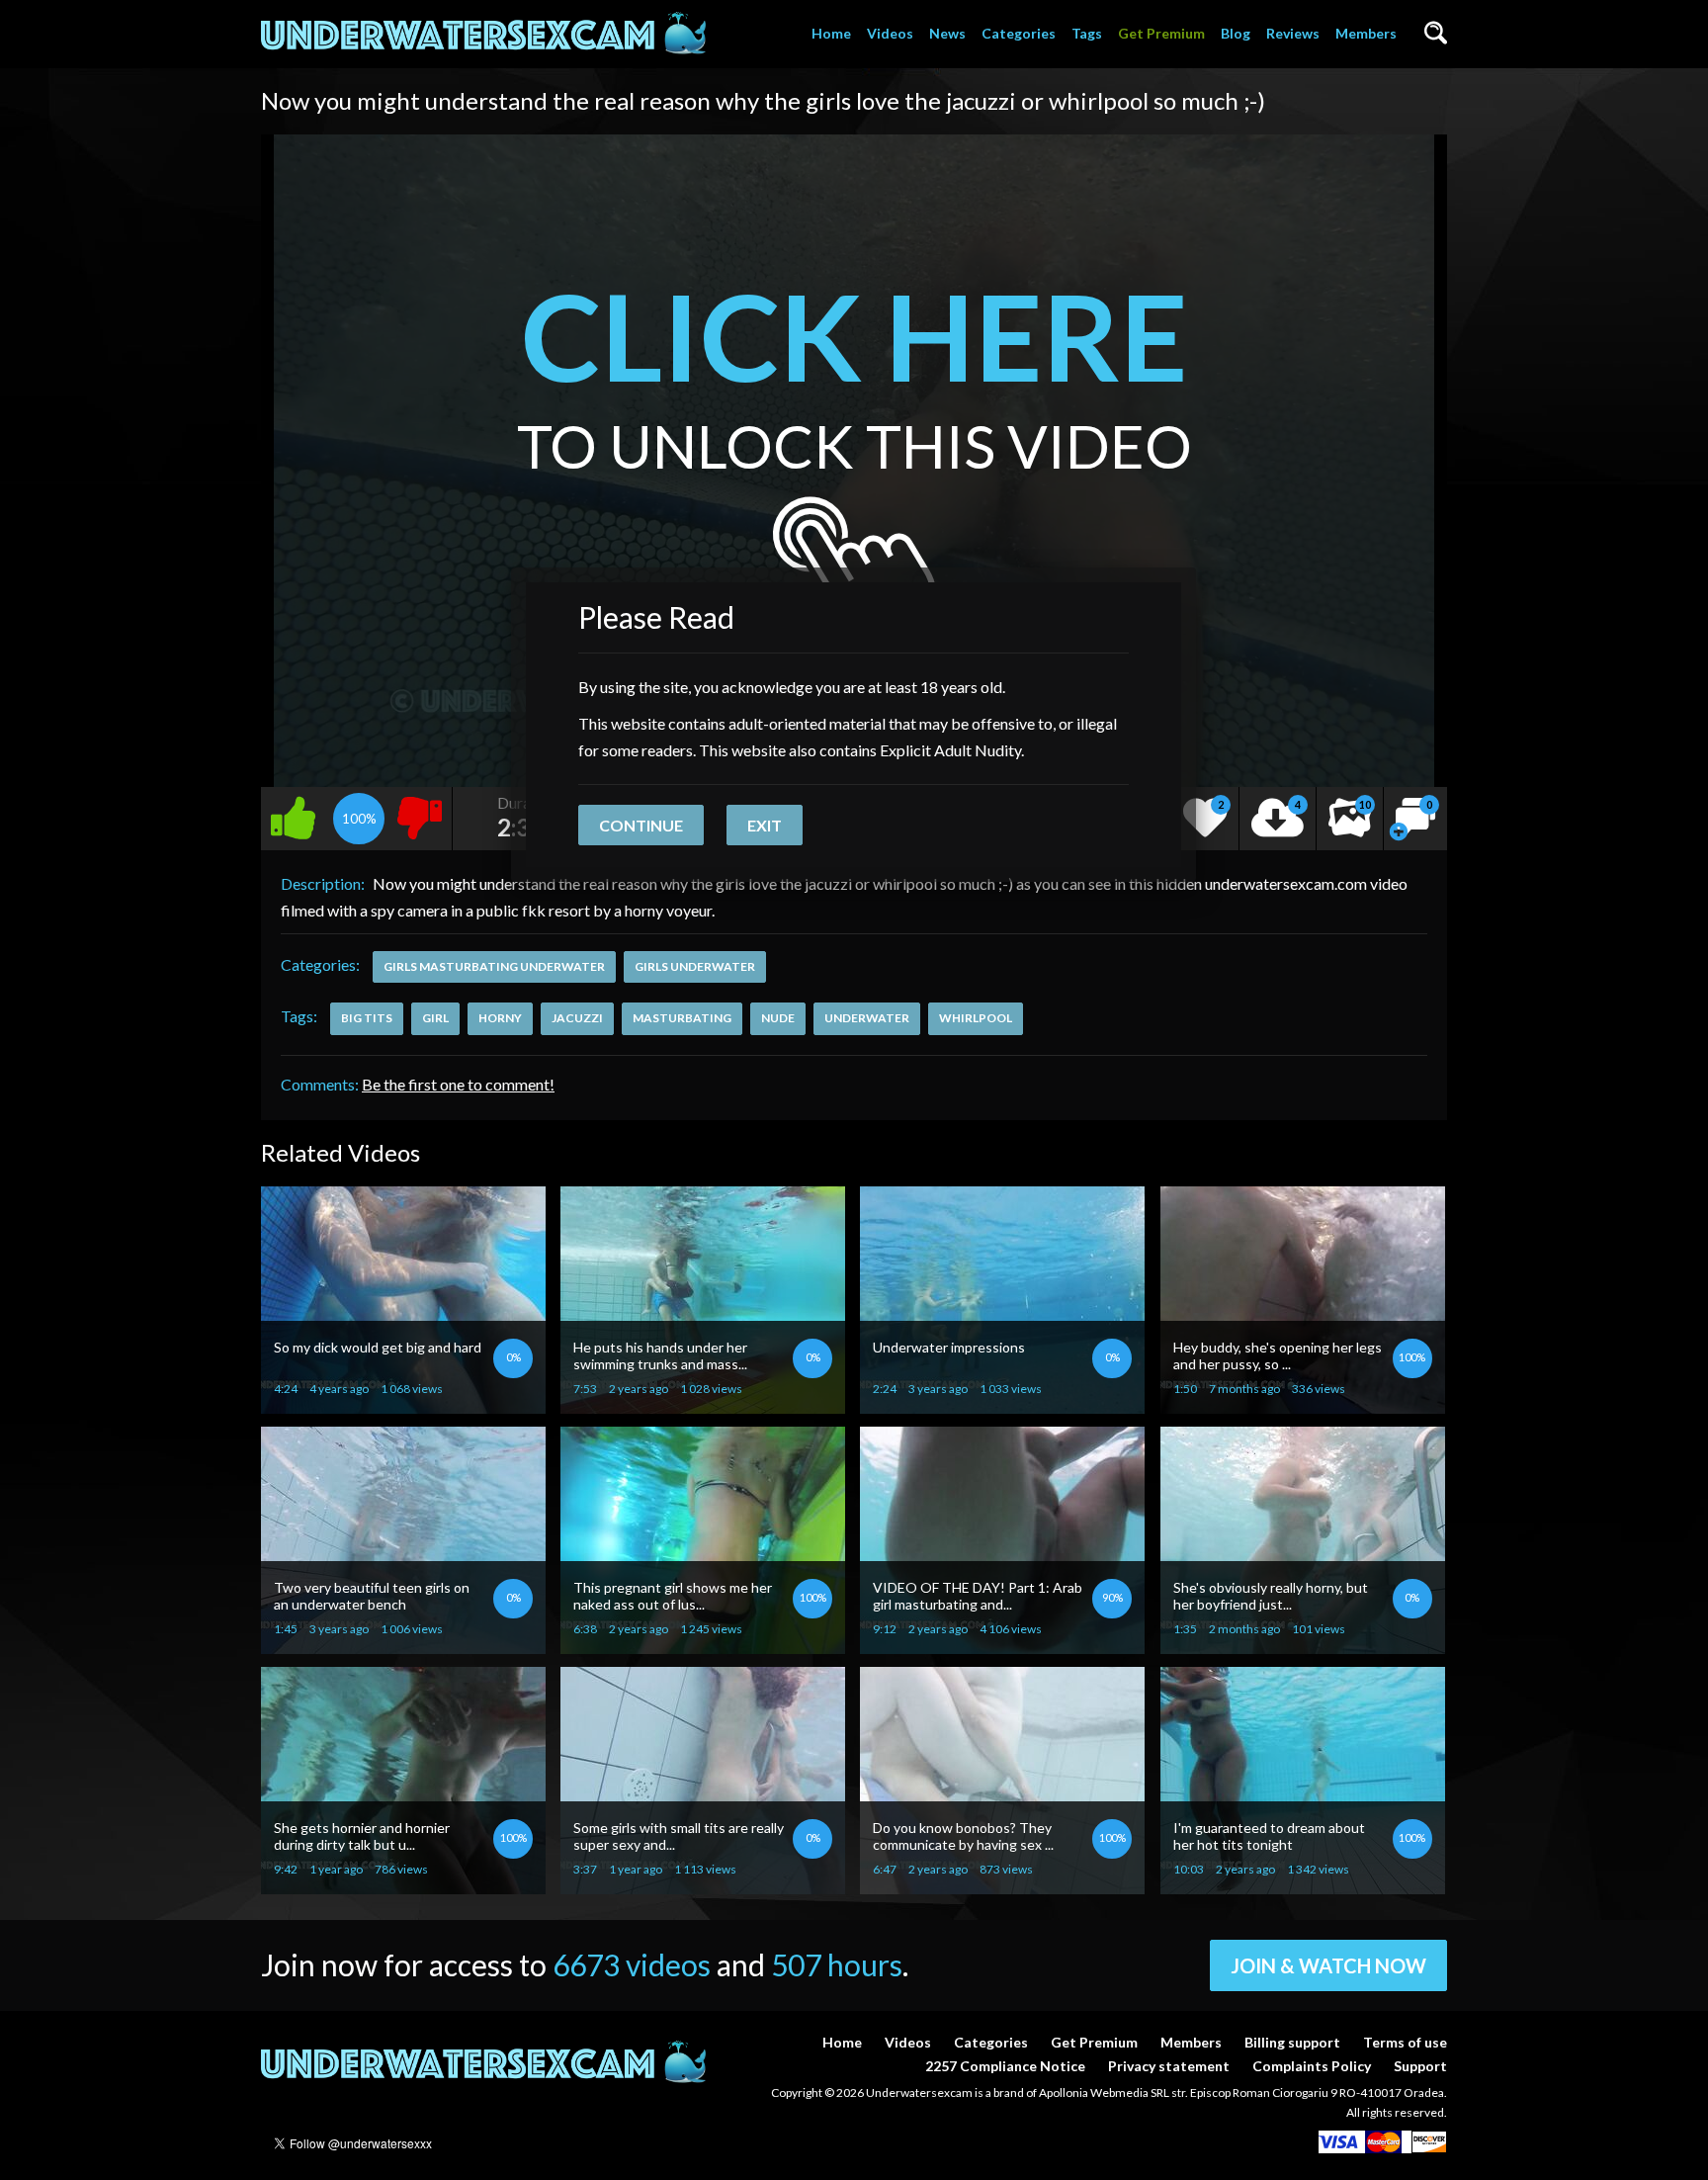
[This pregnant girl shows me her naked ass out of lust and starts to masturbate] (703, 1646)
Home (831, 33)
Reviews (1293, 33)
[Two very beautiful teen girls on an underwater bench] (403, 1646)
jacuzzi (577, 1018)
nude (778, 1018)
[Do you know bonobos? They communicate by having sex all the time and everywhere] (1002, 1886)
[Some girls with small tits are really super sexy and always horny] (703, 1886)
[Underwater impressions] (1002, 1405)
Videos (890, 33)
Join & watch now (1328, 1965)
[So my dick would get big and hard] (403, 1405)
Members (1366, 33)
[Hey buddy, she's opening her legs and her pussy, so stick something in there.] (1303, 1405)
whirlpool (976, 1018)
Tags (1087, 33)
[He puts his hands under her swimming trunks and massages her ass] (703, 1405)
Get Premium (1161, 33)
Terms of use (1405, 2042)
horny (500, 1018)
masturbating (682, 1018)
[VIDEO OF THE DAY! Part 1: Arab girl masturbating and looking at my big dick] (1002, 1646)
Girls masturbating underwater (494, 966)
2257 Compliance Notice (1005, 2066)
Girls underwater (695, 966)
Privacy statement (1169, 2066)
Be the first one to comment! (458, 1084)
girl (435, 1018)
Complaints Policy (1312, 2066)
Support (1420, 2066)
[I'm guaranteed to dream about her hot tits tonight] (1303, 1886)
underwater (867, 1018)
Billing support (1292, 2042)
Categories (1019, 33)
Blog (1236, 33)
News (947, 33)
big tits (367, 1018)
